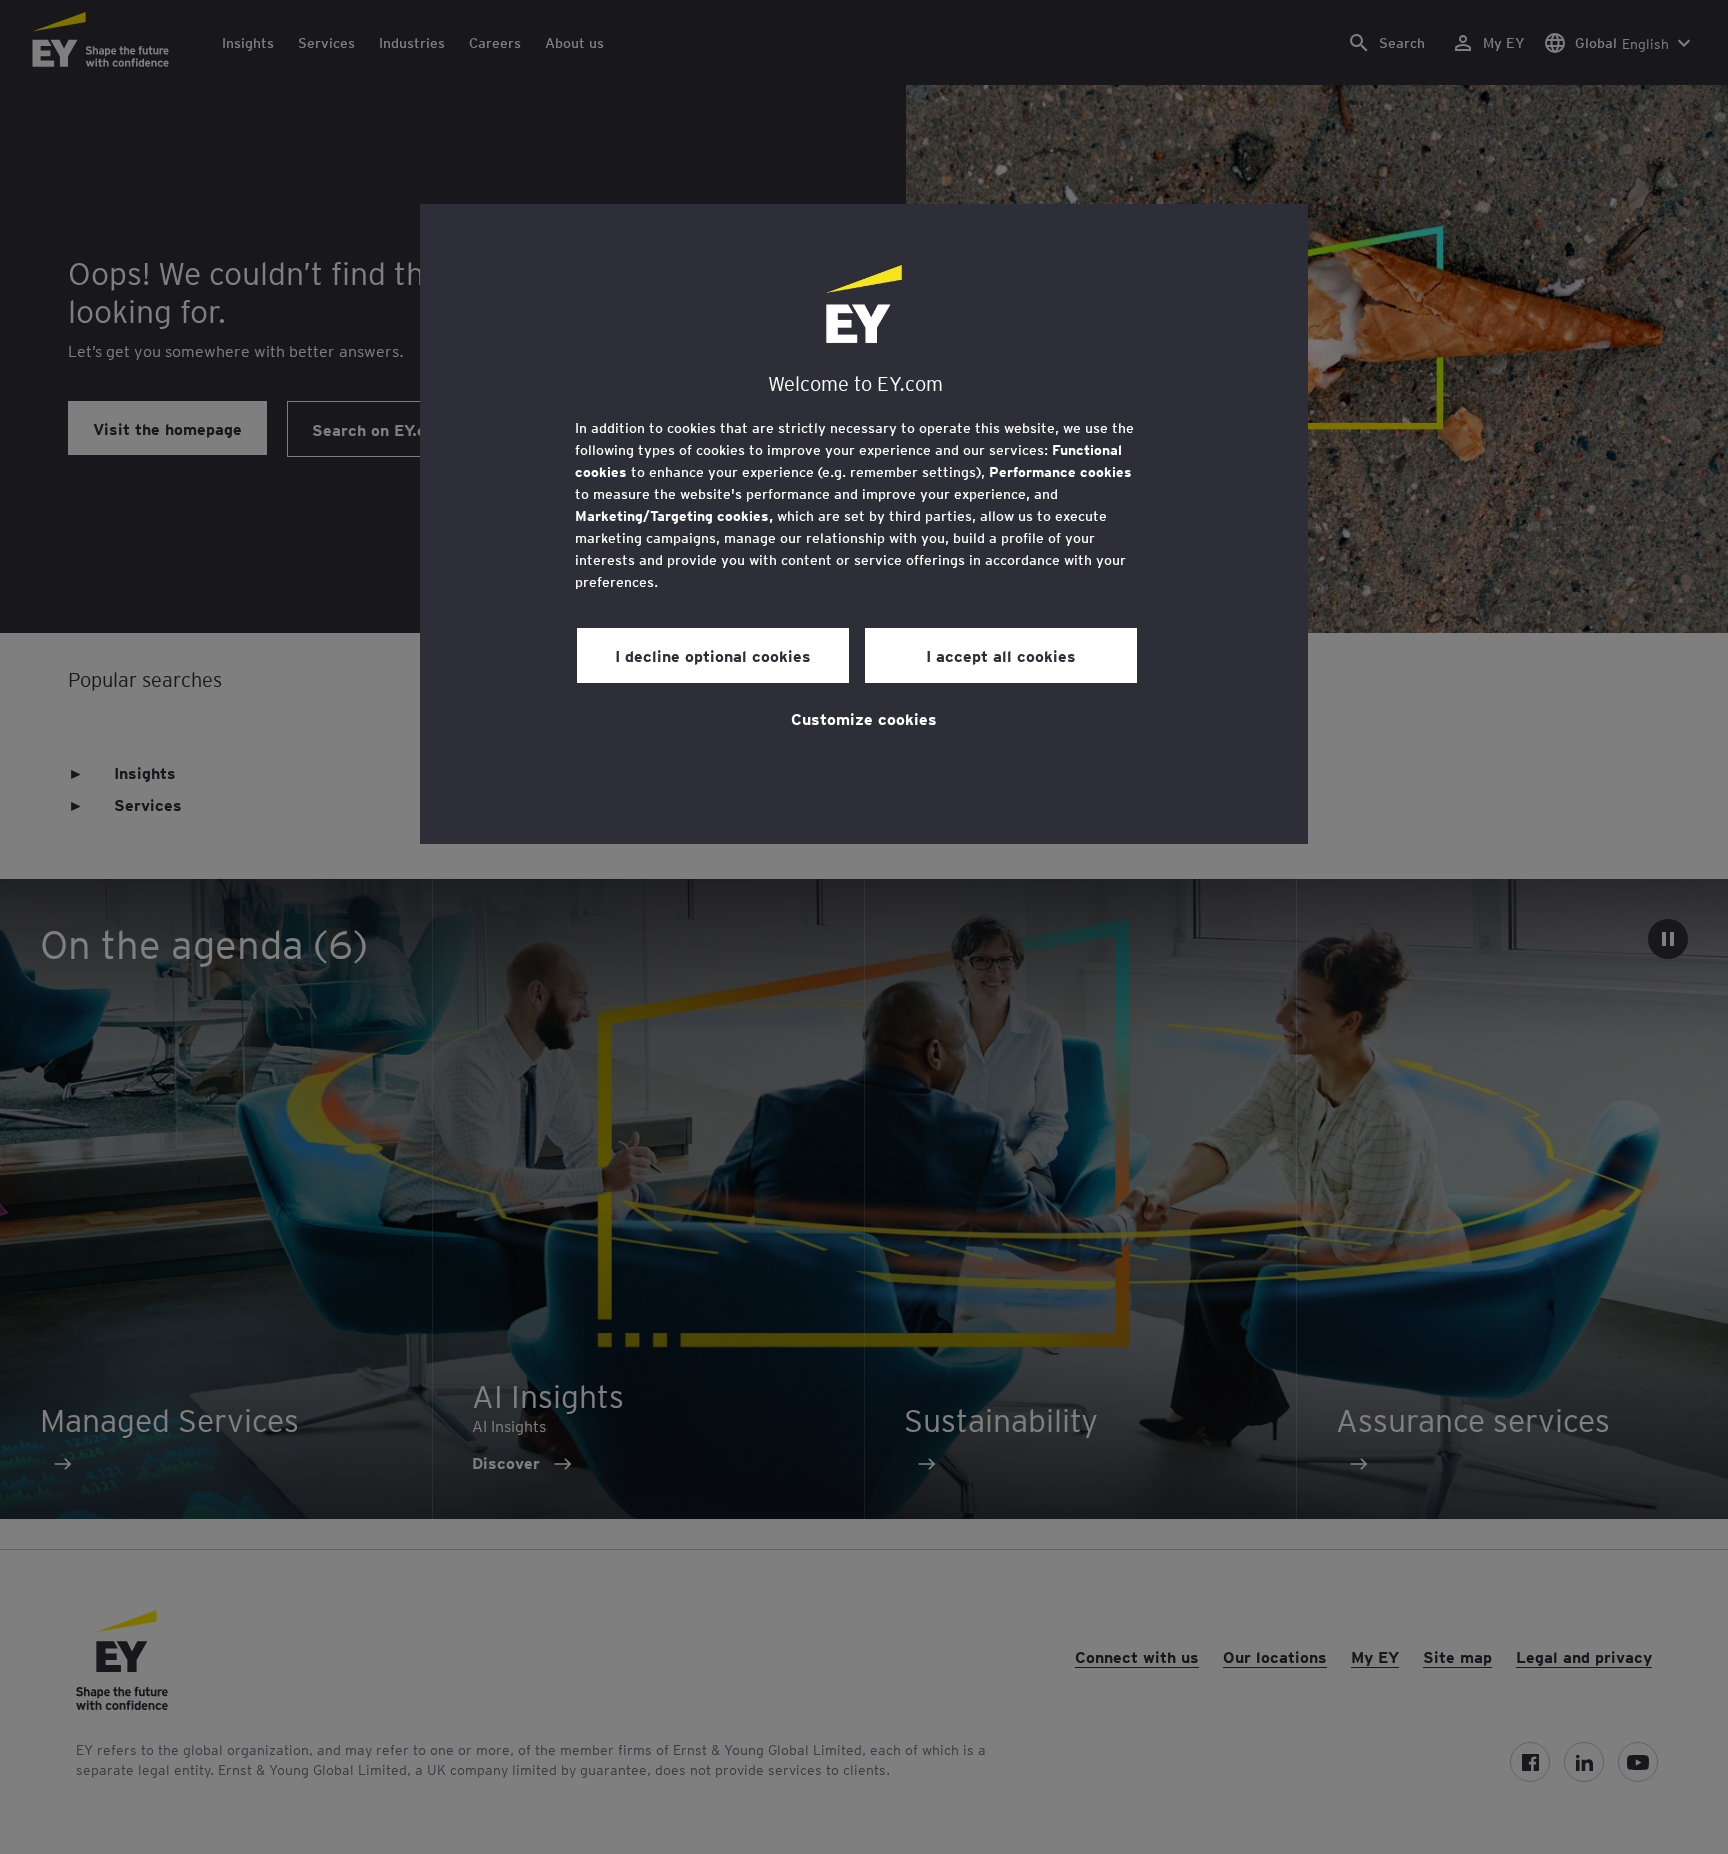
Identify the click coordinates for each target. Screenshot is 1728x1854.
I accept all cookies (1001, 655)
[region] (864, 524)
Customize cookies (864, 718)
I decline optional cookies (713, 655)
